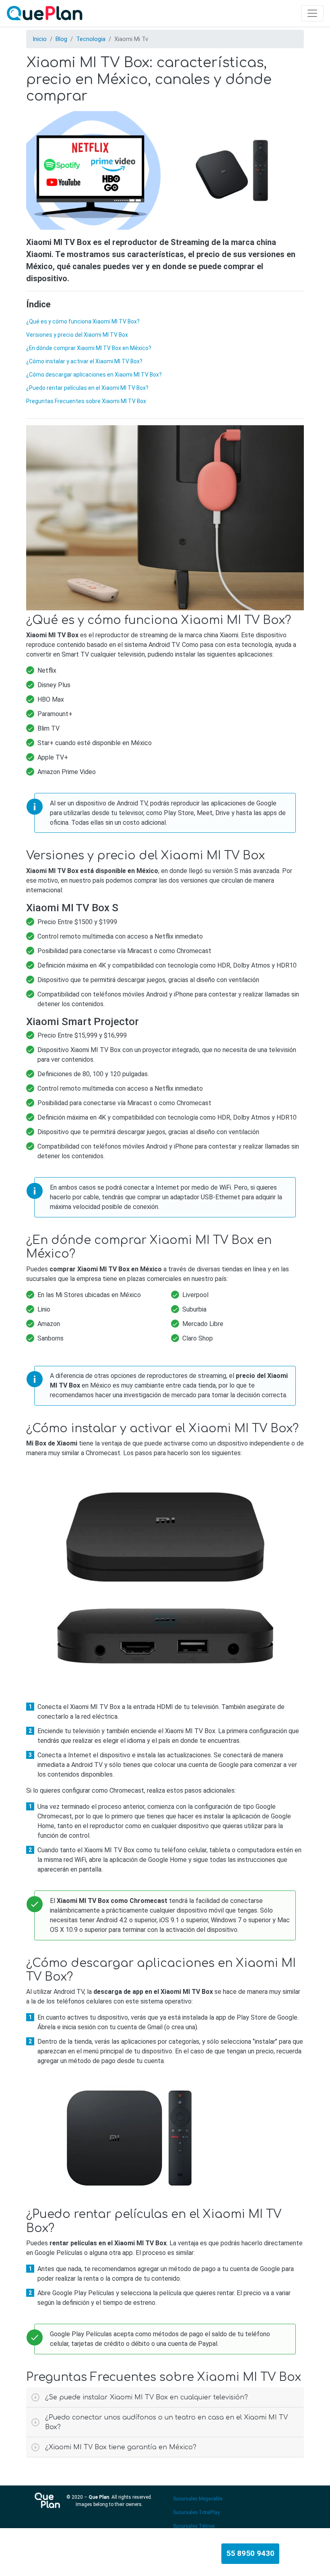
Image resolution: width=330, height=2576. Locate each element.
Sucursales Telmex (194, 2526)
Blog (61, 39)
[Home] (46, 13)
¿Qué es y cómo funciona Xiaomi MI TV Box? (83, 321)
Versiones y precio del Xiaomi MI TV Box (77, 335)
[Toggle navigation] (312, 13)
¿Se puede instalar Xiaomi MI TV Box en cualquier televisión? (146, 2397)
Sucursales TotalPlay (196, 2512)
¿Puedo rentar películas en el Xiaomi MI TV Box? (87, 388)
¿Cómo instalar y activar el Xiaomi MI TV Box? (84, 361)
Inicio (40, 39)
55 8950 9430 (250, 2553)
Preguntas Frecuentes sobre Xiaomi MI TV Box (86, 401)
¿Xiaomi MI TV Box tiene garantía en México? (121, 2447)
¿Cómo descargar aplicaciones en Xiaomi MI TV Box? (94, 375)
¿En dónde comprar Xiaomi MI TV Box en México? (89, 348)
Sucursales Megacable (198, 2499)
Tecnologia (91, 39)
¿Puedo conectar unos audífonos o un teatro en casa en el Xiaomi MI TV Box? (166, 2422)
